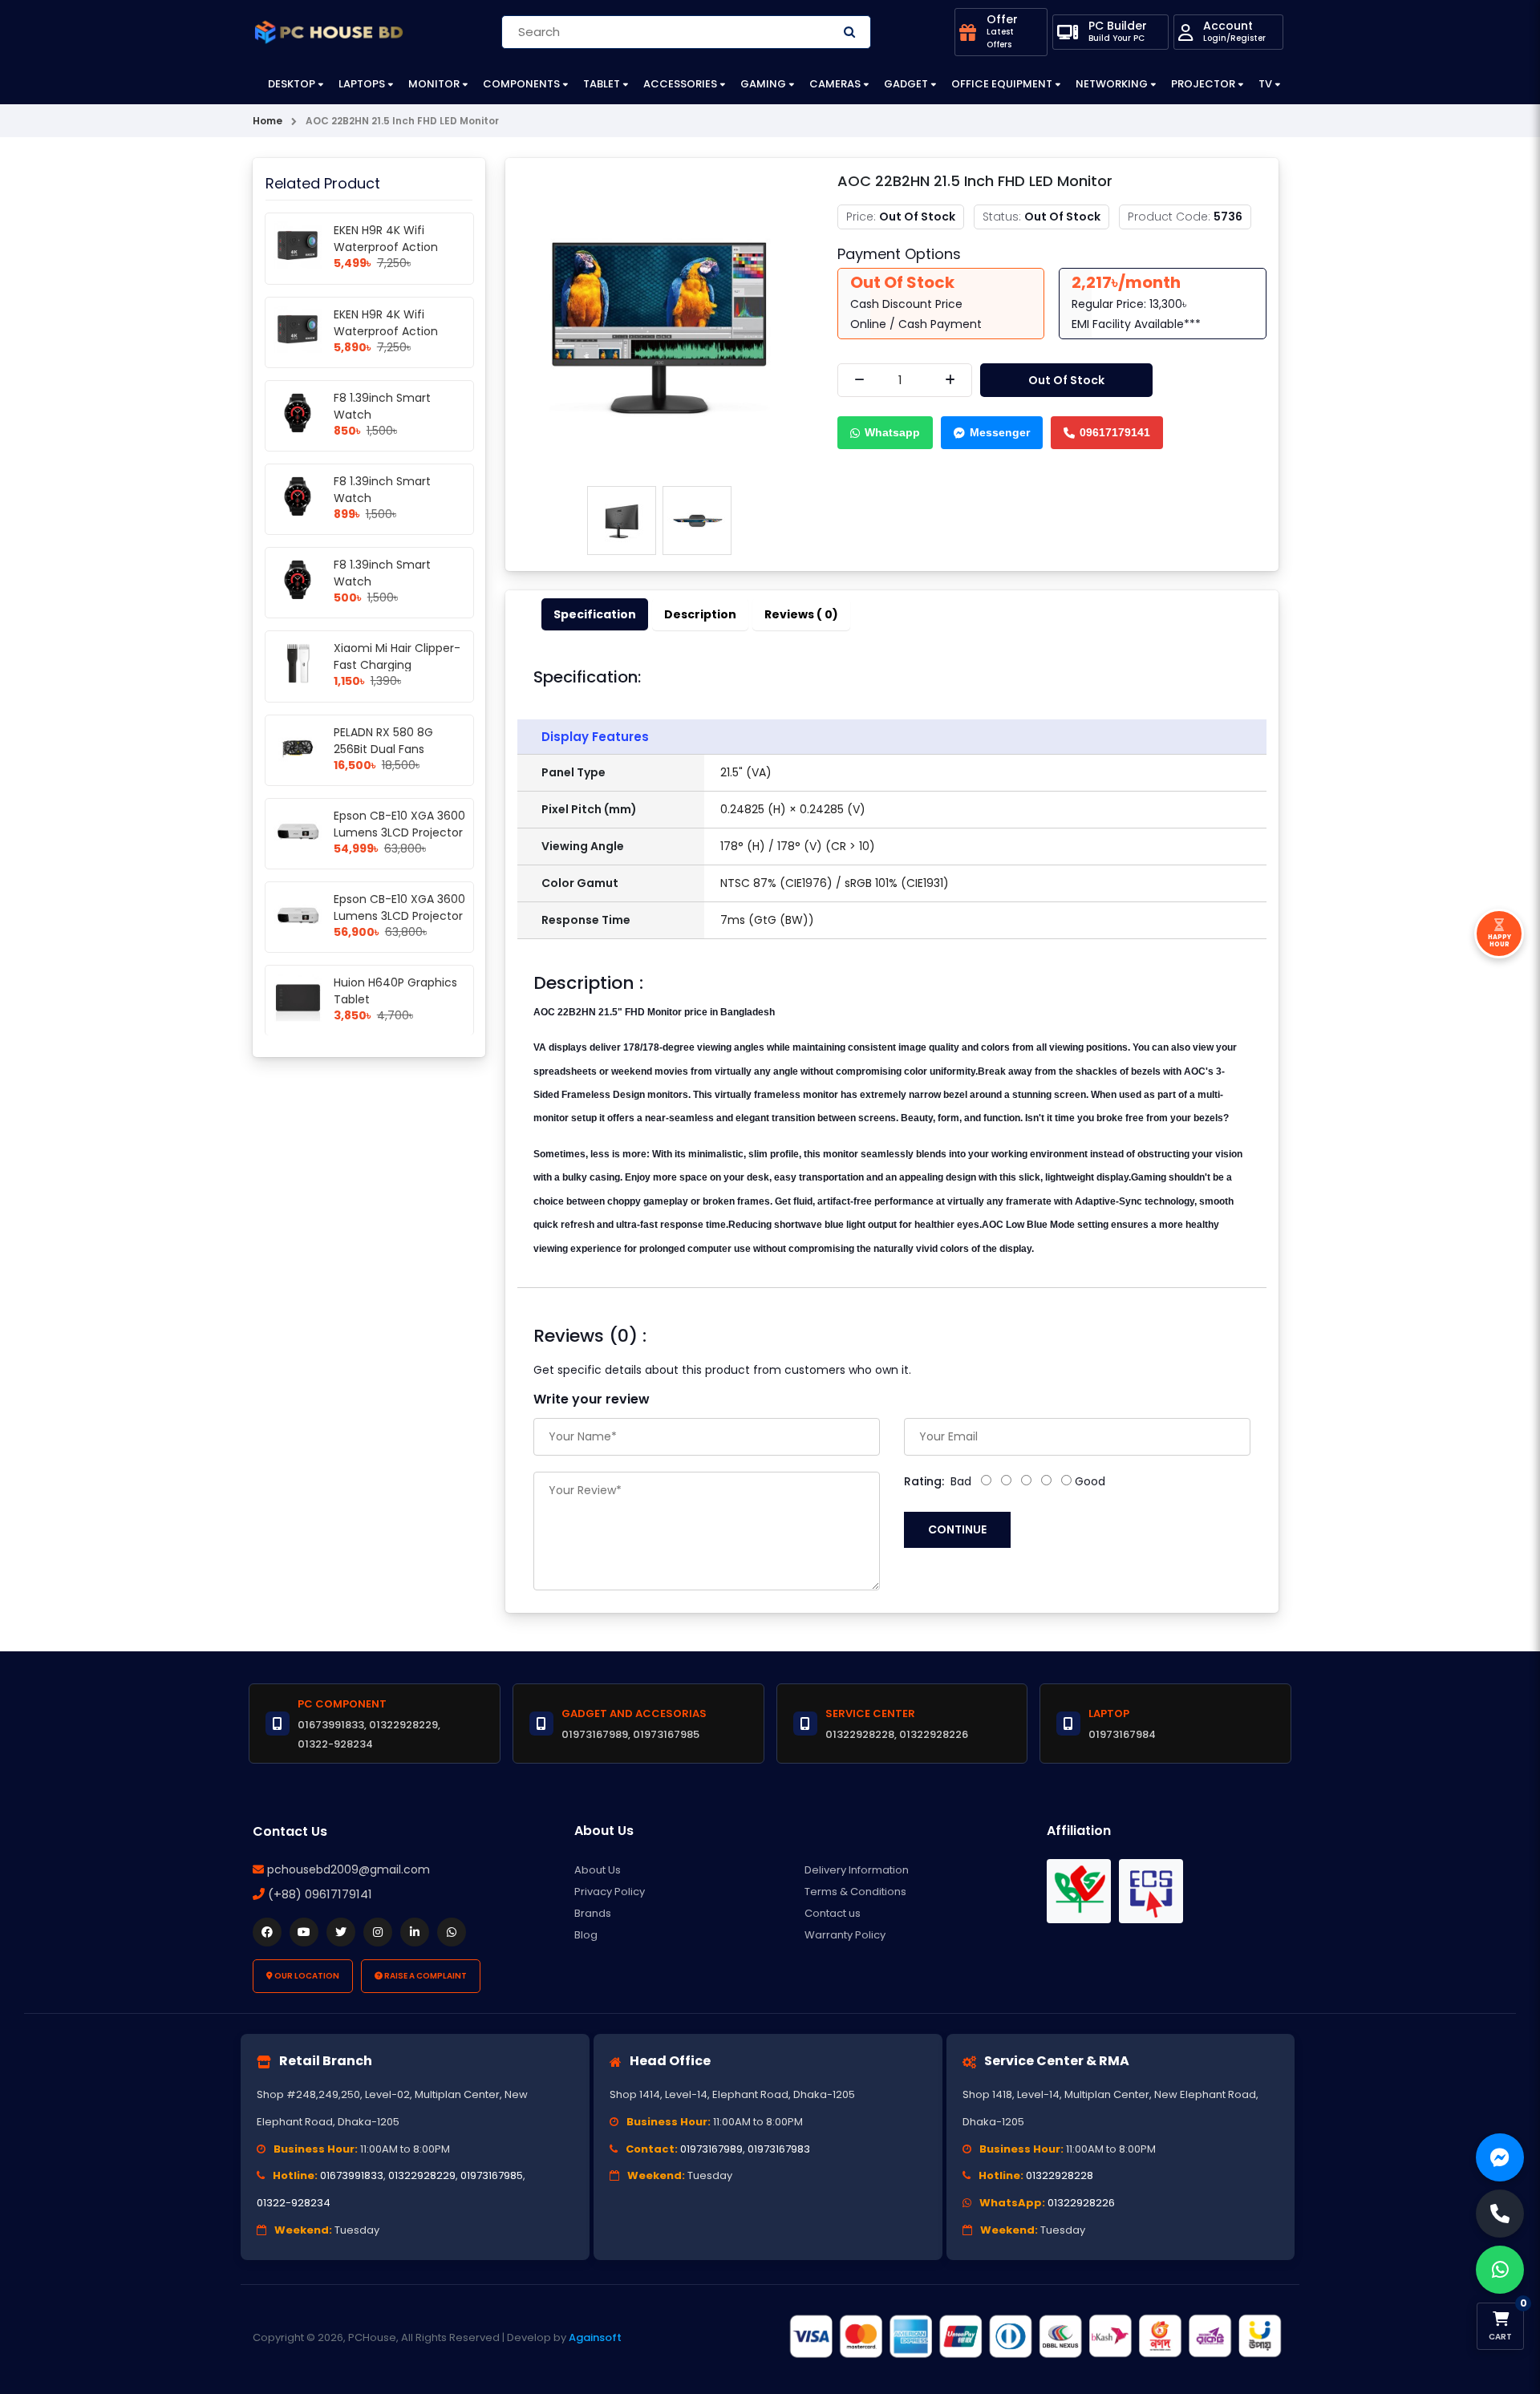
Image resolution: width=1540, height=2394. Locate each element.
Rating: (924, 1481)
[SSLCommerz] (1035, 2336)
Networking (1112, 84)
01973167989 (711, 2149)
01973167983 (779, 2149)
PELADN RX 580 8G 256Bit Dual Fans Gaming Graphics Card (398, 749)
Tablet (602, 84)
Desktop (292, 84)
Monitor (434, 84)
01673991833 (352, 2175)
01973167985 (492, 2175)
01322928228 (1060, 2175)
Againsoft (595, 2337)
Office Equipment (1002, 84)
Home (267, 121)
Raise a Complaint (425, 1976)
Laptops (362, 84)
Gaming (763, 84)
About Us (598, 1870)
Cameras (835, 84)
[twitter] (341, 1932)
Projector (1203, 84)
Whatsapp (892, 432)
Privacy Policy (610, 1892)
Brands (593, 1913)
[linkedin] (415, 1932)
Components (521, 84)
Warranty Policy (845, 1935)
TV (1265, 84)
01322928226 (1081, 2203)
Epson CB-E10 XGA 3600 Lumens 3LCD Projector (399, 824)
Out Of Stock (1066, 380)
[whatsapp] (452, 1932)
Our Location (306, 1976)
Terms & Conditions (855, 1892)
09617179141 (1115, 432)
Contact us (833, 1913)
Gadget (906, 84)
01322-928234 (294, 2203)
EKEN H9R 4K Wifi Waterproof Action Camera (386, 247)
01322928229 (422, 2175)
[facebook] (267, 1932)
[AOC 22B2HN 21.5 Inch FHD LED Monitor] (659, 323)
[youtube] (304, 1932)
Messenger (1000, 432)
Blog (586, 1935)
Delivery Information (857, 1870)
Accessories (680, 84)
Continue (957, 1529)
